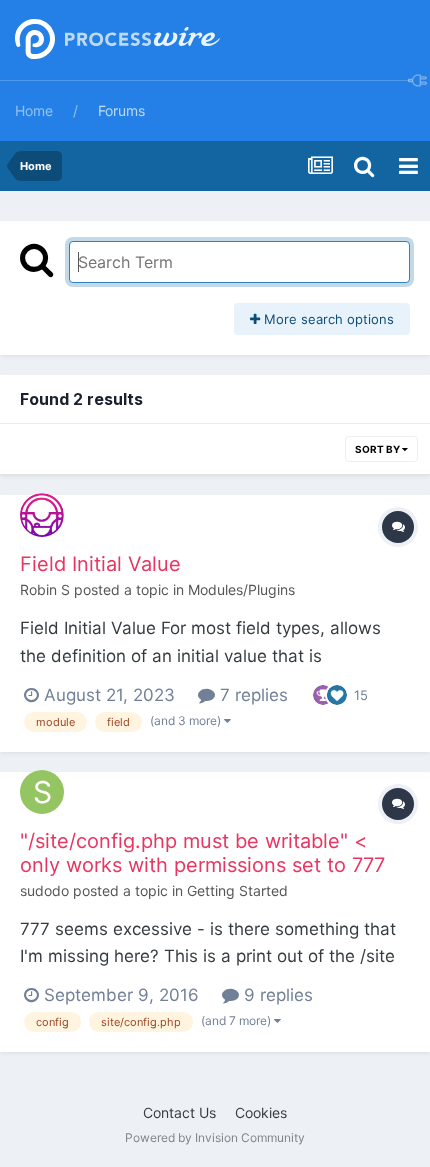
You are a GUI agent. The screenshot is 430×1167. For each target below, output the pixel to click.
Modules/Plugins (241, 589)
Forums (121, 110)
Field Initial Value (100, 564)
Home (34, 110)
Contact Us (179, 1112)
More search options (327, 319)
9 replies (276, 995)
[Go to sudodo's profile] (42, 792)
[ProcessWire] (115, 40)
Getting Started (237, 890)
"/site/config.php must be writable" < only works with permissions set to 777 (202, 853)
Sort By (378, 449)
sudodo (44, 890)
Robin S (45, 589)
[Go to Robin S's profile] (42, 515)
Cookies (261, 1112)
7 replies (251, 695)
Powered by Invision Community (215, 1137)
